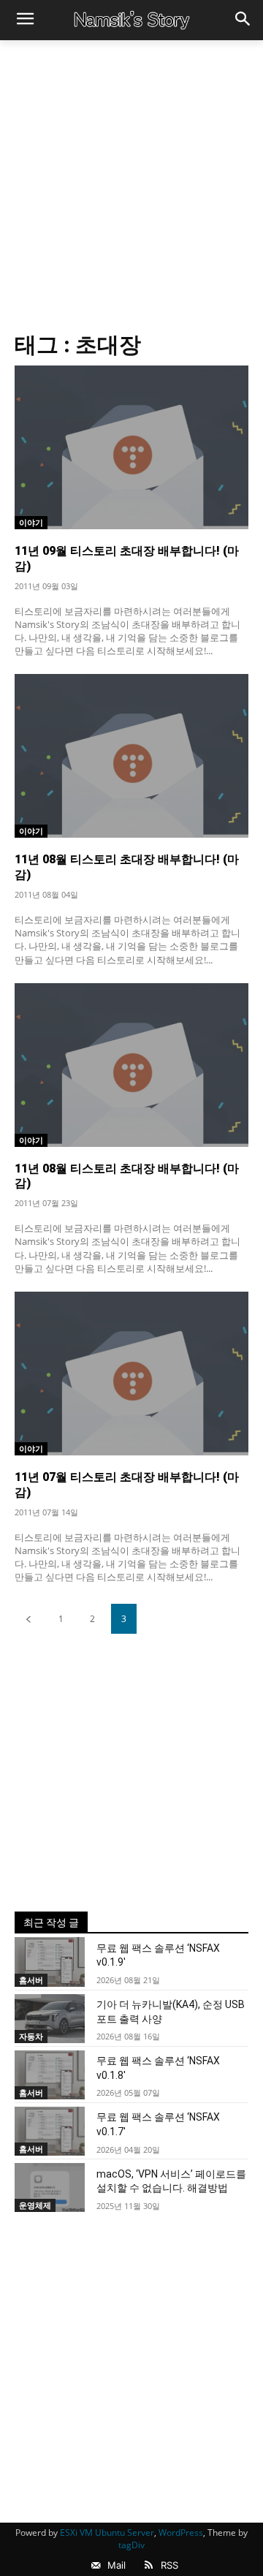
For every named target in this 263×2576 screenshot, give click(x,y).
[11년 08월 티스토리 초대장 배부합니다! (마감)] (131, 756)
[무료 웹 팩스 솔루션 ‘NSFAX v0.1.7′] (50, 2131)
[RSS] (149, 2566)
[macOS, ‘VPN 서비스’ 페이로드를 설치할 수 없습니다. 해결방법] (50, 2187)
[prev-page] (28, 1619)
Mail (117, 2565)
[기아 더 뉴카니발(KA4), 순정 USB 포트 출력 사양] (50, 2019)
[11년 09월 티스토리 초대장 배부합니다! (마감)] (131, 447)
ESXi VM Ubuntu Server (107, 2533)
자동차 (31, 2036)
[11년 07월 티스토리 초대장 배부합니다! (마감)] (131, 1374)
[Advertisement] (131, 179)
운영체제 (35, 2205)
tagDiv (131, 2545)
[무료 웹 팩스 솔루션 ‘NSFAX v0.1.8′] (50, 2075)
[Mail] (96, 2566)
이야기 (31, 522)
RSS (169, 2565)
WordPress (181, 2533)
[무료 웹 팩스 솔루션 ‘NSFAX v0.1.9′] (50, 1962)
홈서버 (31, 1980)
